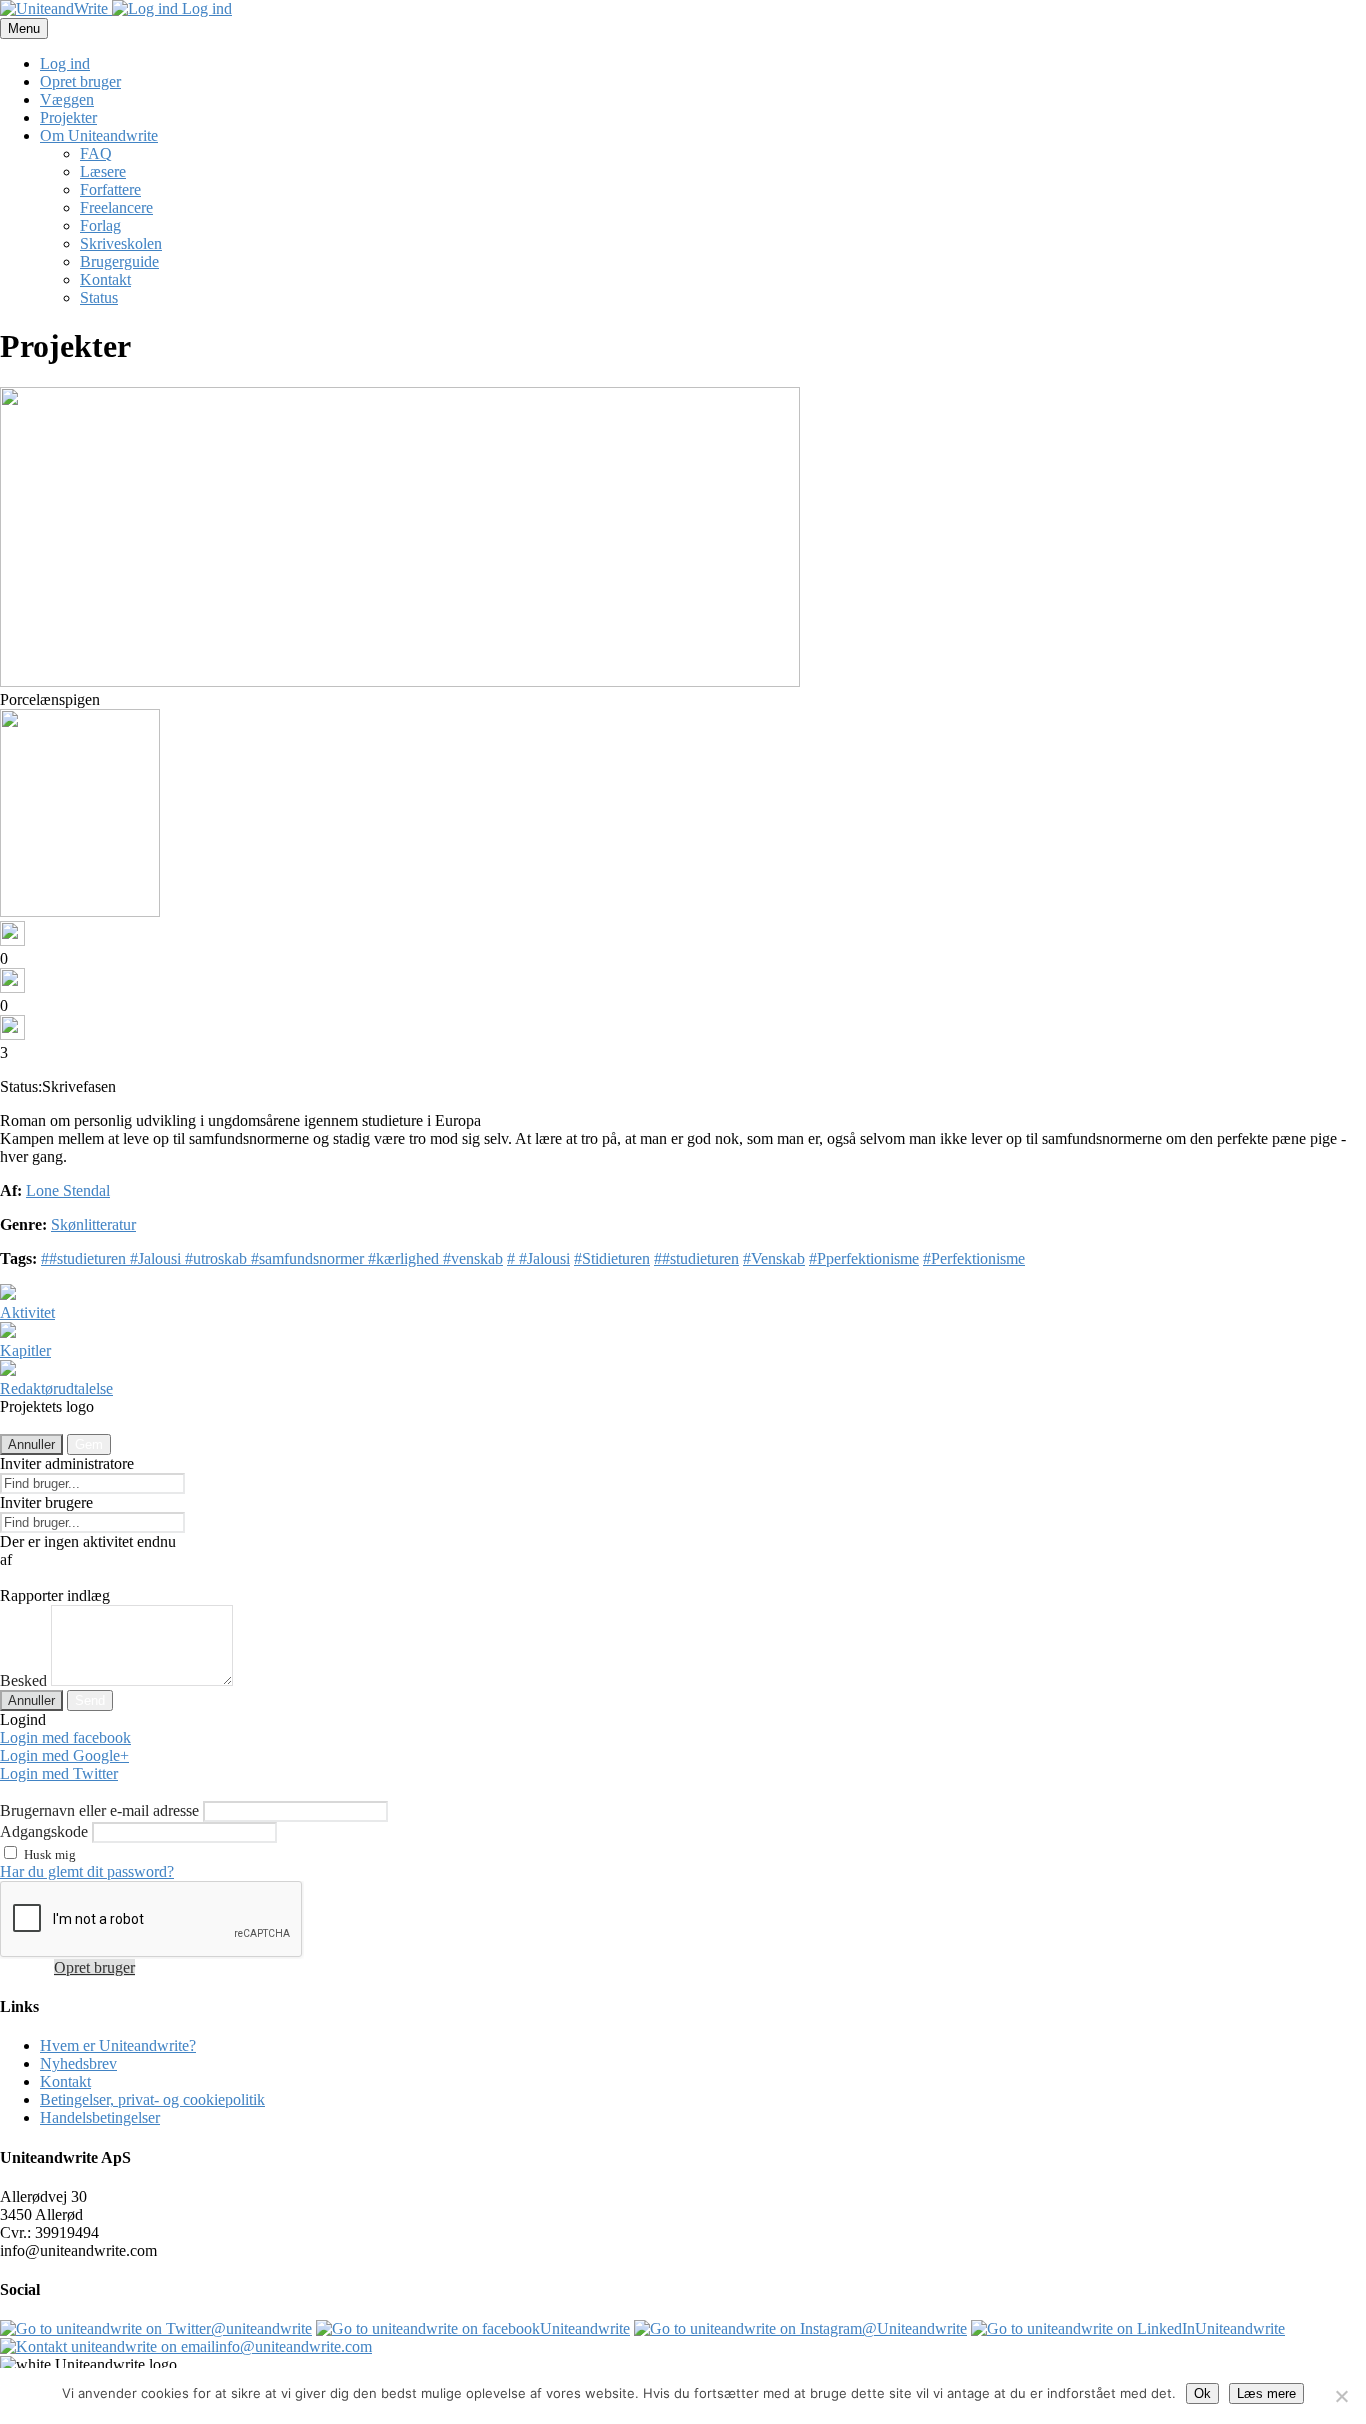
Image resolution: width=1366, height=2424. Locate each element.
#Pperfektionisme (864, 1258)
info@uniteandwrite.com (293, 2346)
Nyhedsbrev (78, 2063)
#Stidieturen (612, 1258)
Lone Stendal (68, 1190)
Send (90, 1700)
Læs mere (1266, 2393)
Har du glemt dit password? (87, 1871)
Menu (24, 28)
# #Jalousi (538, 1258)
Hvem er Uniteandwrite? (118, 2045)
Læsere (103, 171)
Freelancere (116, 207)
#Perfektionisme (974, 1258)
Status (99, 297)
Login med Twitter (59, 1773)
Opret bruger (80, 81)
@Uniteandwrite (914, 2328)
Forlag (100, 225)
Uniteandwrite (585, 2328)
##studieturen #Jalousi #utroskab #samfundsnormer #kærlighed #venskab (272, 1258)
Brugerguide (119, 261)
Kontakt (105, 279)
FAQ (96, 153)
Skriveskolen (121, 243)
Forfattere (110, 189)
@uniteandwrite (261, 2328)
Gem (89, 1444)
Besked (23, 1680)
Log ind (205, 8)
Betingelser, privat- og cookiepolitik (152, 2099)
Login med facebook (65, 1737)
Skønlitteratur (93, 1224)
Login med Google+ (64, 1755)
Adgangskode (44, 1831)
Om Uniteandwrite (99, 135)
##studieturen (696, 1258)
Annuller (31, 1444)
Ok (1202, 2393)
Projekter (68, 117)
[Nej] (1341, 2396)
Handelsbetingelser (100, 2117)
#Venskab (774, 1258)
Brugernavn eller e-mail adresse (99, 1810)
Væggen (67, 99)
